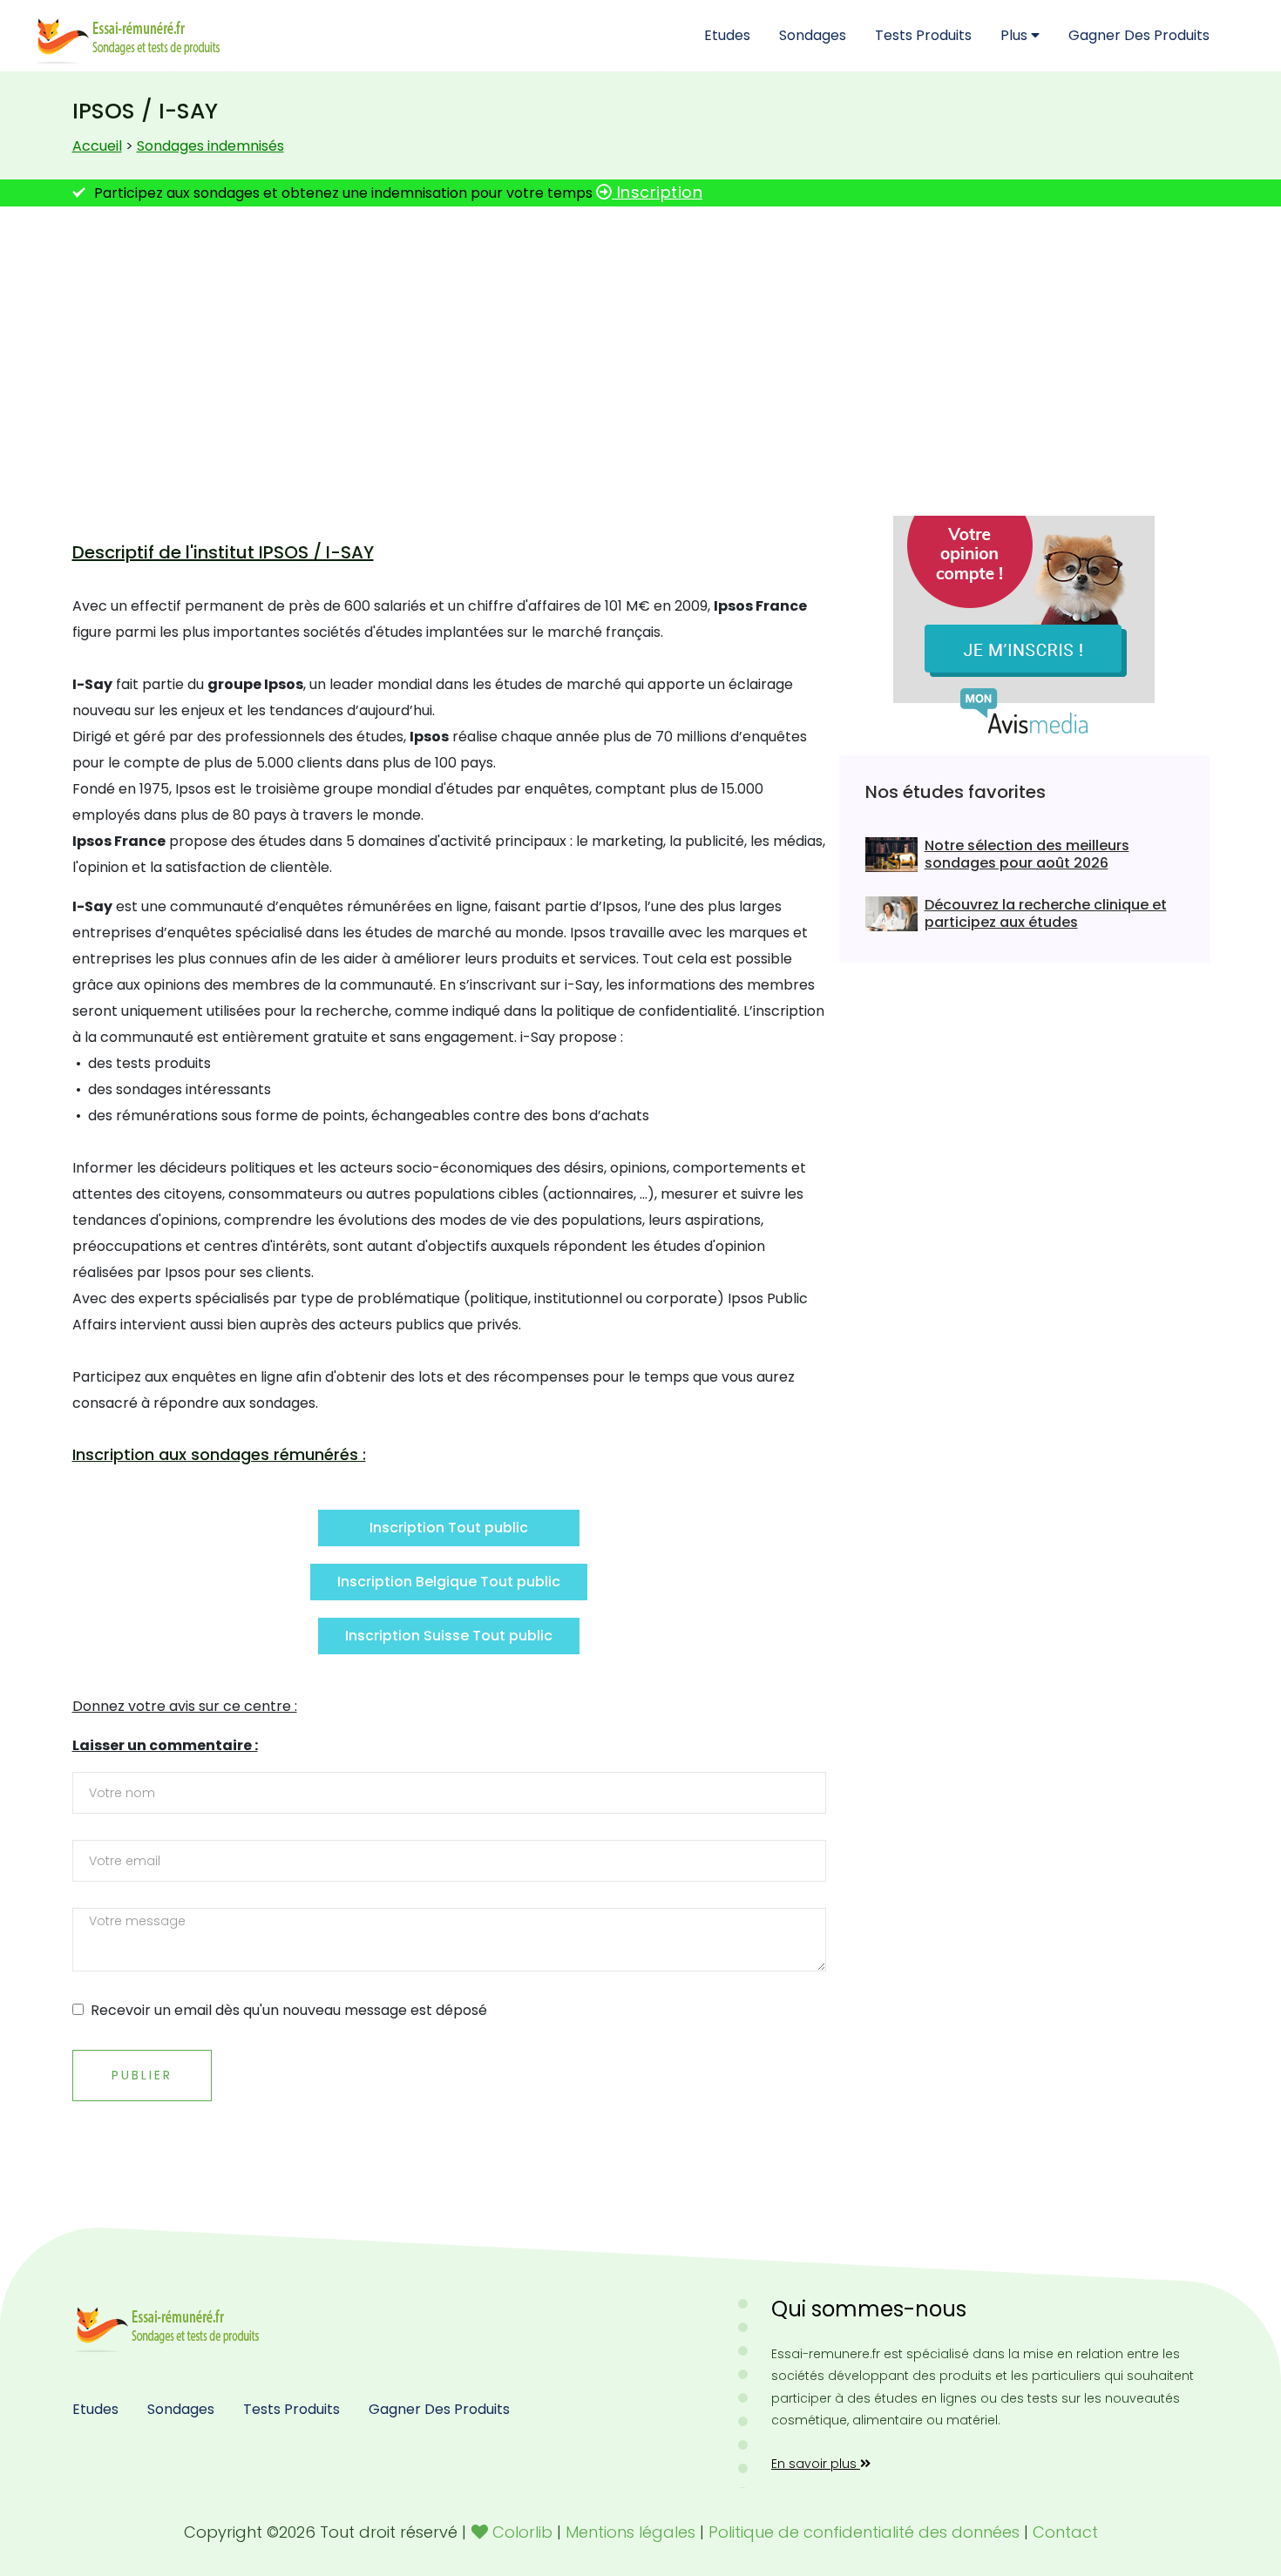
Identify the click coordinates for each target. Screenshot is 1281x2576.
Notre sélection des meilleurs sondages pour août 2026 (1027, 855)
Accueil (97, 146)
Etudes (727, 35)
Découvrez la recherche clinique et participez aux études (1046, 914)
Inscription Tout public (449, 1528)
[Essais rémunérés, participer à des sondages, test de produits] (131, 35)
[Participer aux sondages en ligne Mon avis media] (1024, 624)
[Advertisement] (640, 355)
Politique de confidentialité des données (864, 2532)
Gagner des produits (1139, 35)
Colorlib (522, 2532)
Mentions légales (630, 2532)
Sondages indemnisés (210, 146)
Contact (1065, 2532)
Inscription (657, 192)
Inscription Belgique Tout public (449, 1582)
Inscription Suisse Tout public (449, 1636)
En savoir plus (816, 2464)
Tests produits (923, 35)
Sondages (813, 35)
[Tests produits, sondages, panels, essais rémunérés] (170, 2324)
